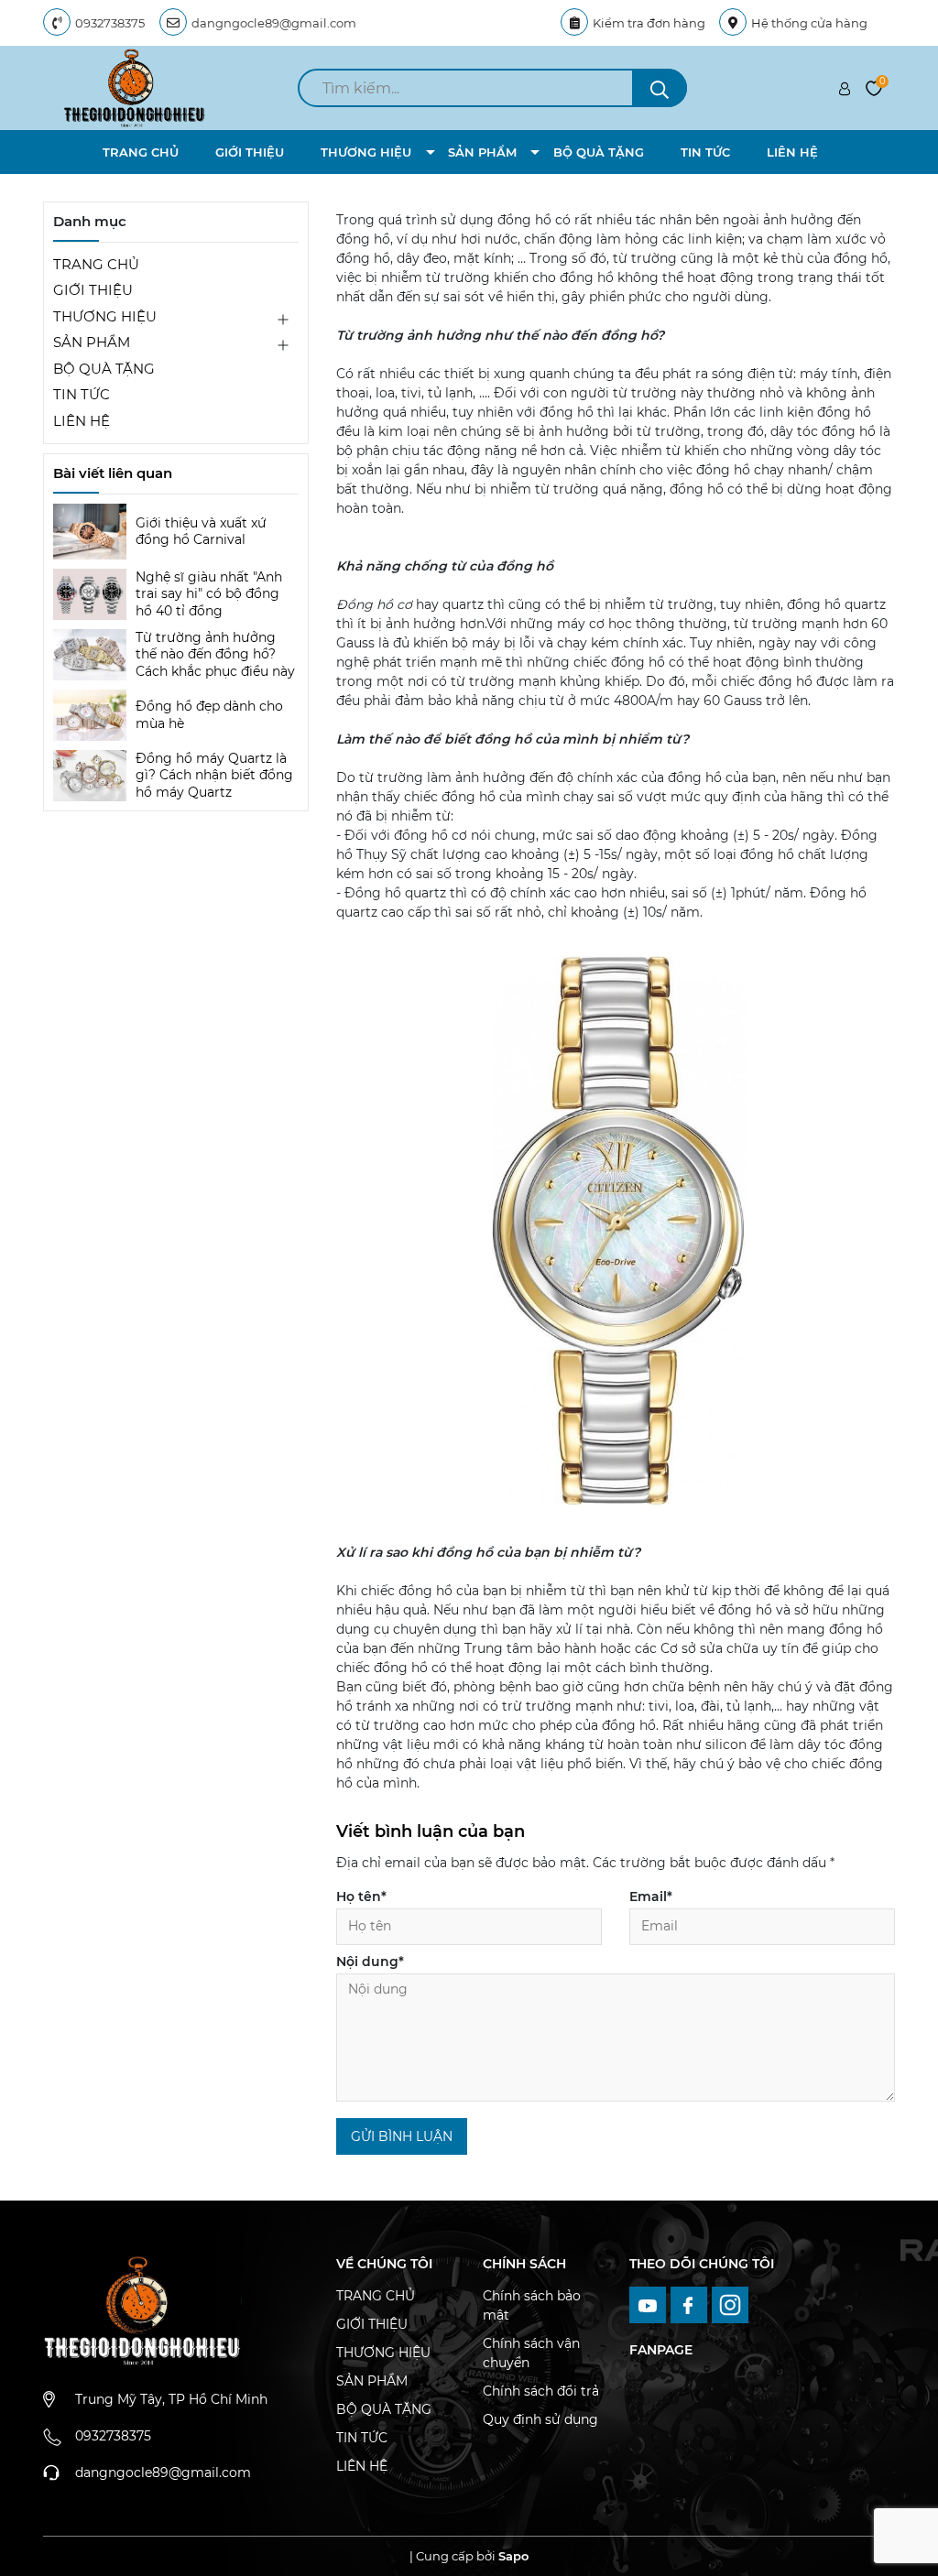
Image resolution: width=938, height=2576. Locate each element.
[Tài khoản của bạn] (845, 88)
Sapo (513, 2556)
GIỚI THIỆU (250, 152)
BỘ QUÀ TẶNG (599, 152)
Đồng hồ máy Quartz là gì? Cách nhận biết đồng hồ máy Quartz (214, 775)
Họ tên (361, 1897)
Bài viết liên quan (113, 473)
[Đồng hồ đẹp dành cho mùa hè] (90, 715)
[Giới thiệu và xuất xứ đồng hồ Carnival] (90, 532)
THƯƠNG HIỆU (366, 152)
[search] (660, 88)
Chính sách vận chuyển (531, 2353)
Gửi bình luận (402, 2136)
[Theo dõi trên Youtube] (650, 2304)
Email (651, 1897)
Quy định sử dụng (540, 2419)
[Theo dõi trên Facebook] (691, 2304)
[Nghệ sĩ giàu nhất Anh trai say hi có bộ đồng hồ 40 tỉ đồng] (90, 594)
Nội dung (370, 1962)
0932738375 (110, 23)
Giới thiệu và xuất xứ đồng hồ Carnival (201, 531)
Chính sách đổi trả (541, 2391)
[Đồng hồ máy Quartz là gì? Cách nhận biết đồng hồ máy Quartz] (90, 776)
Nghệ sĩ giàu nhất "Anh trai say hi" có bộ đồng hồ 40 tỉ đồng (209, 593)
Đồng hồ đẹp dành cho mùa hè (209, 714)
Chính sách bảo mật (532, 2305)
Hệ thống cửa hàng (809, 23)
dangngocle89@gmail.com (274, 23)
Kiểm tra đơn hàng (649, 23)
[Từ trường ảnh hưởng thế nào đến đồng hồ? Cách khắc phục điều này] (90, 655)
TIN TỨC (705, 152)
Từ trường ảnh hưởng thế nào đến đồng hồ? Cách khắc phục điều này (215, 654)
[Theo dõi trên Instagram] (731, 2304)
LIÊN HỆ (792, 152)
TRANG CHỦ (141, 152)
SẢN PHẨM (482, 152)
